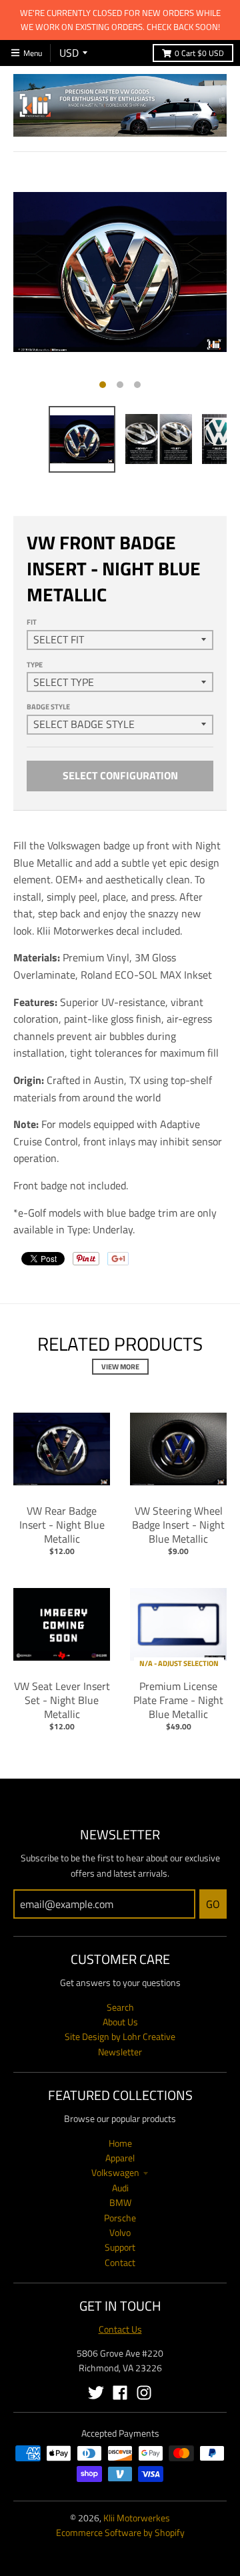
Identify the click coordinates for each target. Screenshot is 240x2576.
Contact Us (120, 2329)
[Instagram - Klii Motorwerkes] (144, 2393)
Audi (120, 2188)
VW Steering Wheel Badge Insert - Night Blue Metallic (178, 1525)
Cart (199, 53)
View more (120, 1367)
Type (35, 665)
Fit (32, 622)
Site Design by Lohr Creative (120, 2036)
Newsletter (120, 2052)
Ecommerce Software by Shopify (120, 2532)
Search (120, 2007)
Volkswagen (115, 2172)
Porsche (120, 2218)
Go (213, 1904)
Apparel (120, 2158)
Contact (120, 2262)
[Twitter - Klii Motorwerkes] (96, 2393)
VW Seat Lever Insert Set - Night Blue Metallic (62, 1700)
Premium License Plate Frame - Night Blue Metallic (178, 1700)
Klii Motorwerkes (137, 2518)
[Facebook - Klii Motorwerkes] (120, 2393)
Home (120, 2143)
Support (120, 2247)
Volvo (120, 2232)
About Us (120, 2022)
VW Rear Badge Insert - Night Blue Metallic (62, 1525)
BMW (120, 2202)
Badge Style (48, 707)
